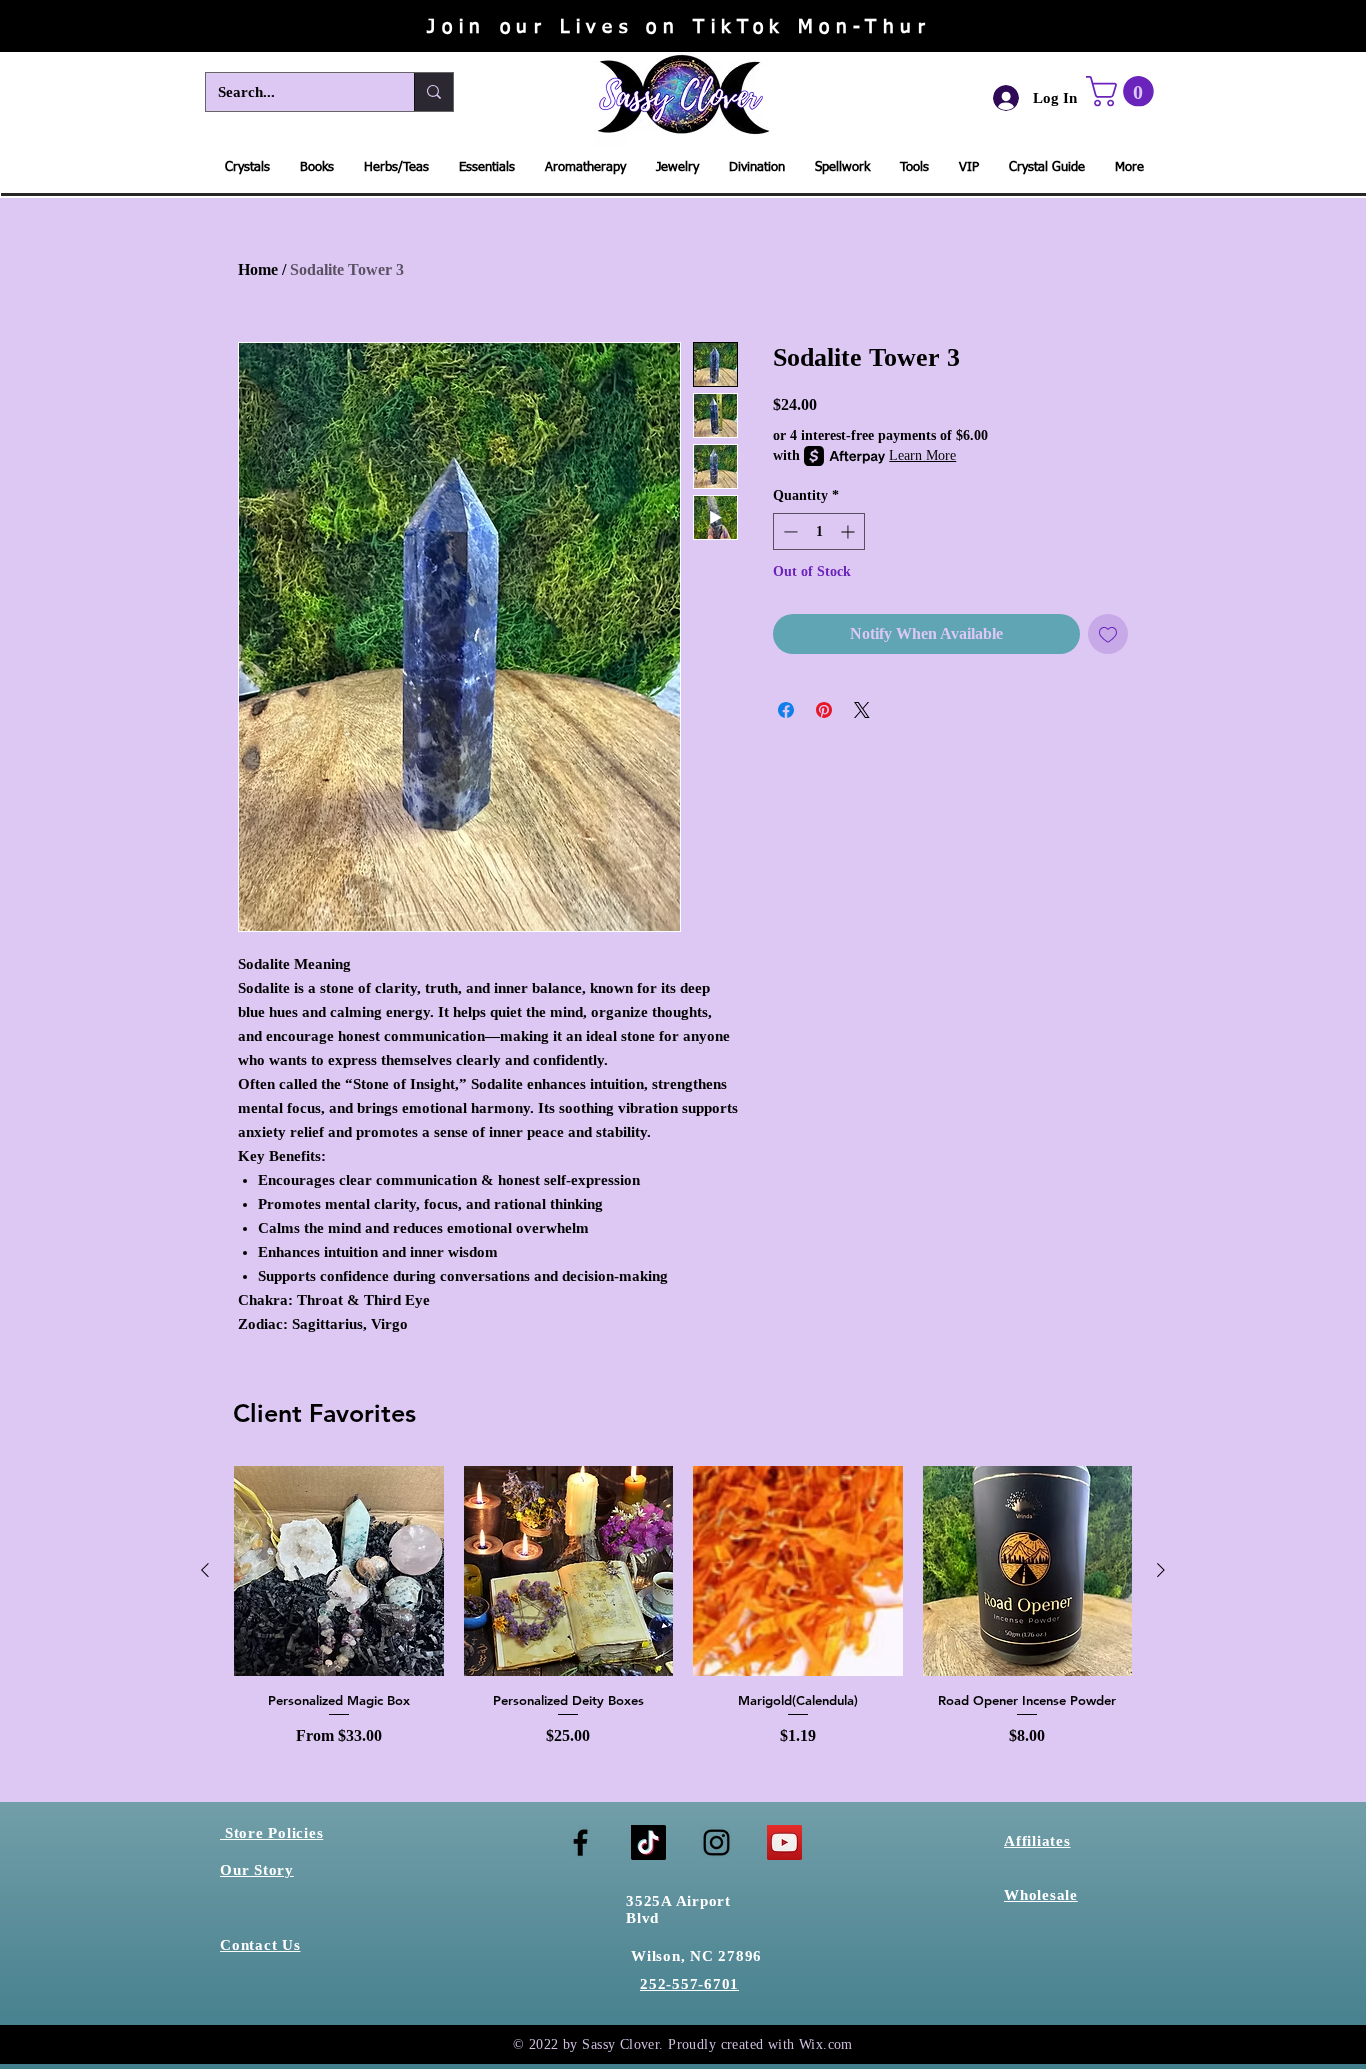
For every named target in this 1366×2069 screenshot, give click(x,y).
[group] (683, 1606)
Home (258, 269)
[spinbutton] (819, 531)
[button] (1123, 91)
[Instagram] (716, 1842)
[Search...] (433, 92)
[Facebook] (580, 1842)
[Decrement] (788, 531)
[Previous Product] (205, 1570)
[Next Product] (1161, 1570)
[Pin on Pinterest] (824, 710)
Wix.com (826, 2044)
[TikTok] (648, 1842)
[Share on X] (862, 710)
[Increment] (849, 531)
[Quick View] (339, 1571)
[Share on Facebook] (786, 710)
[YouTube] (784, 1842)
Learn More (922, 455)
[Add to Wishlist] (1108, 634)
